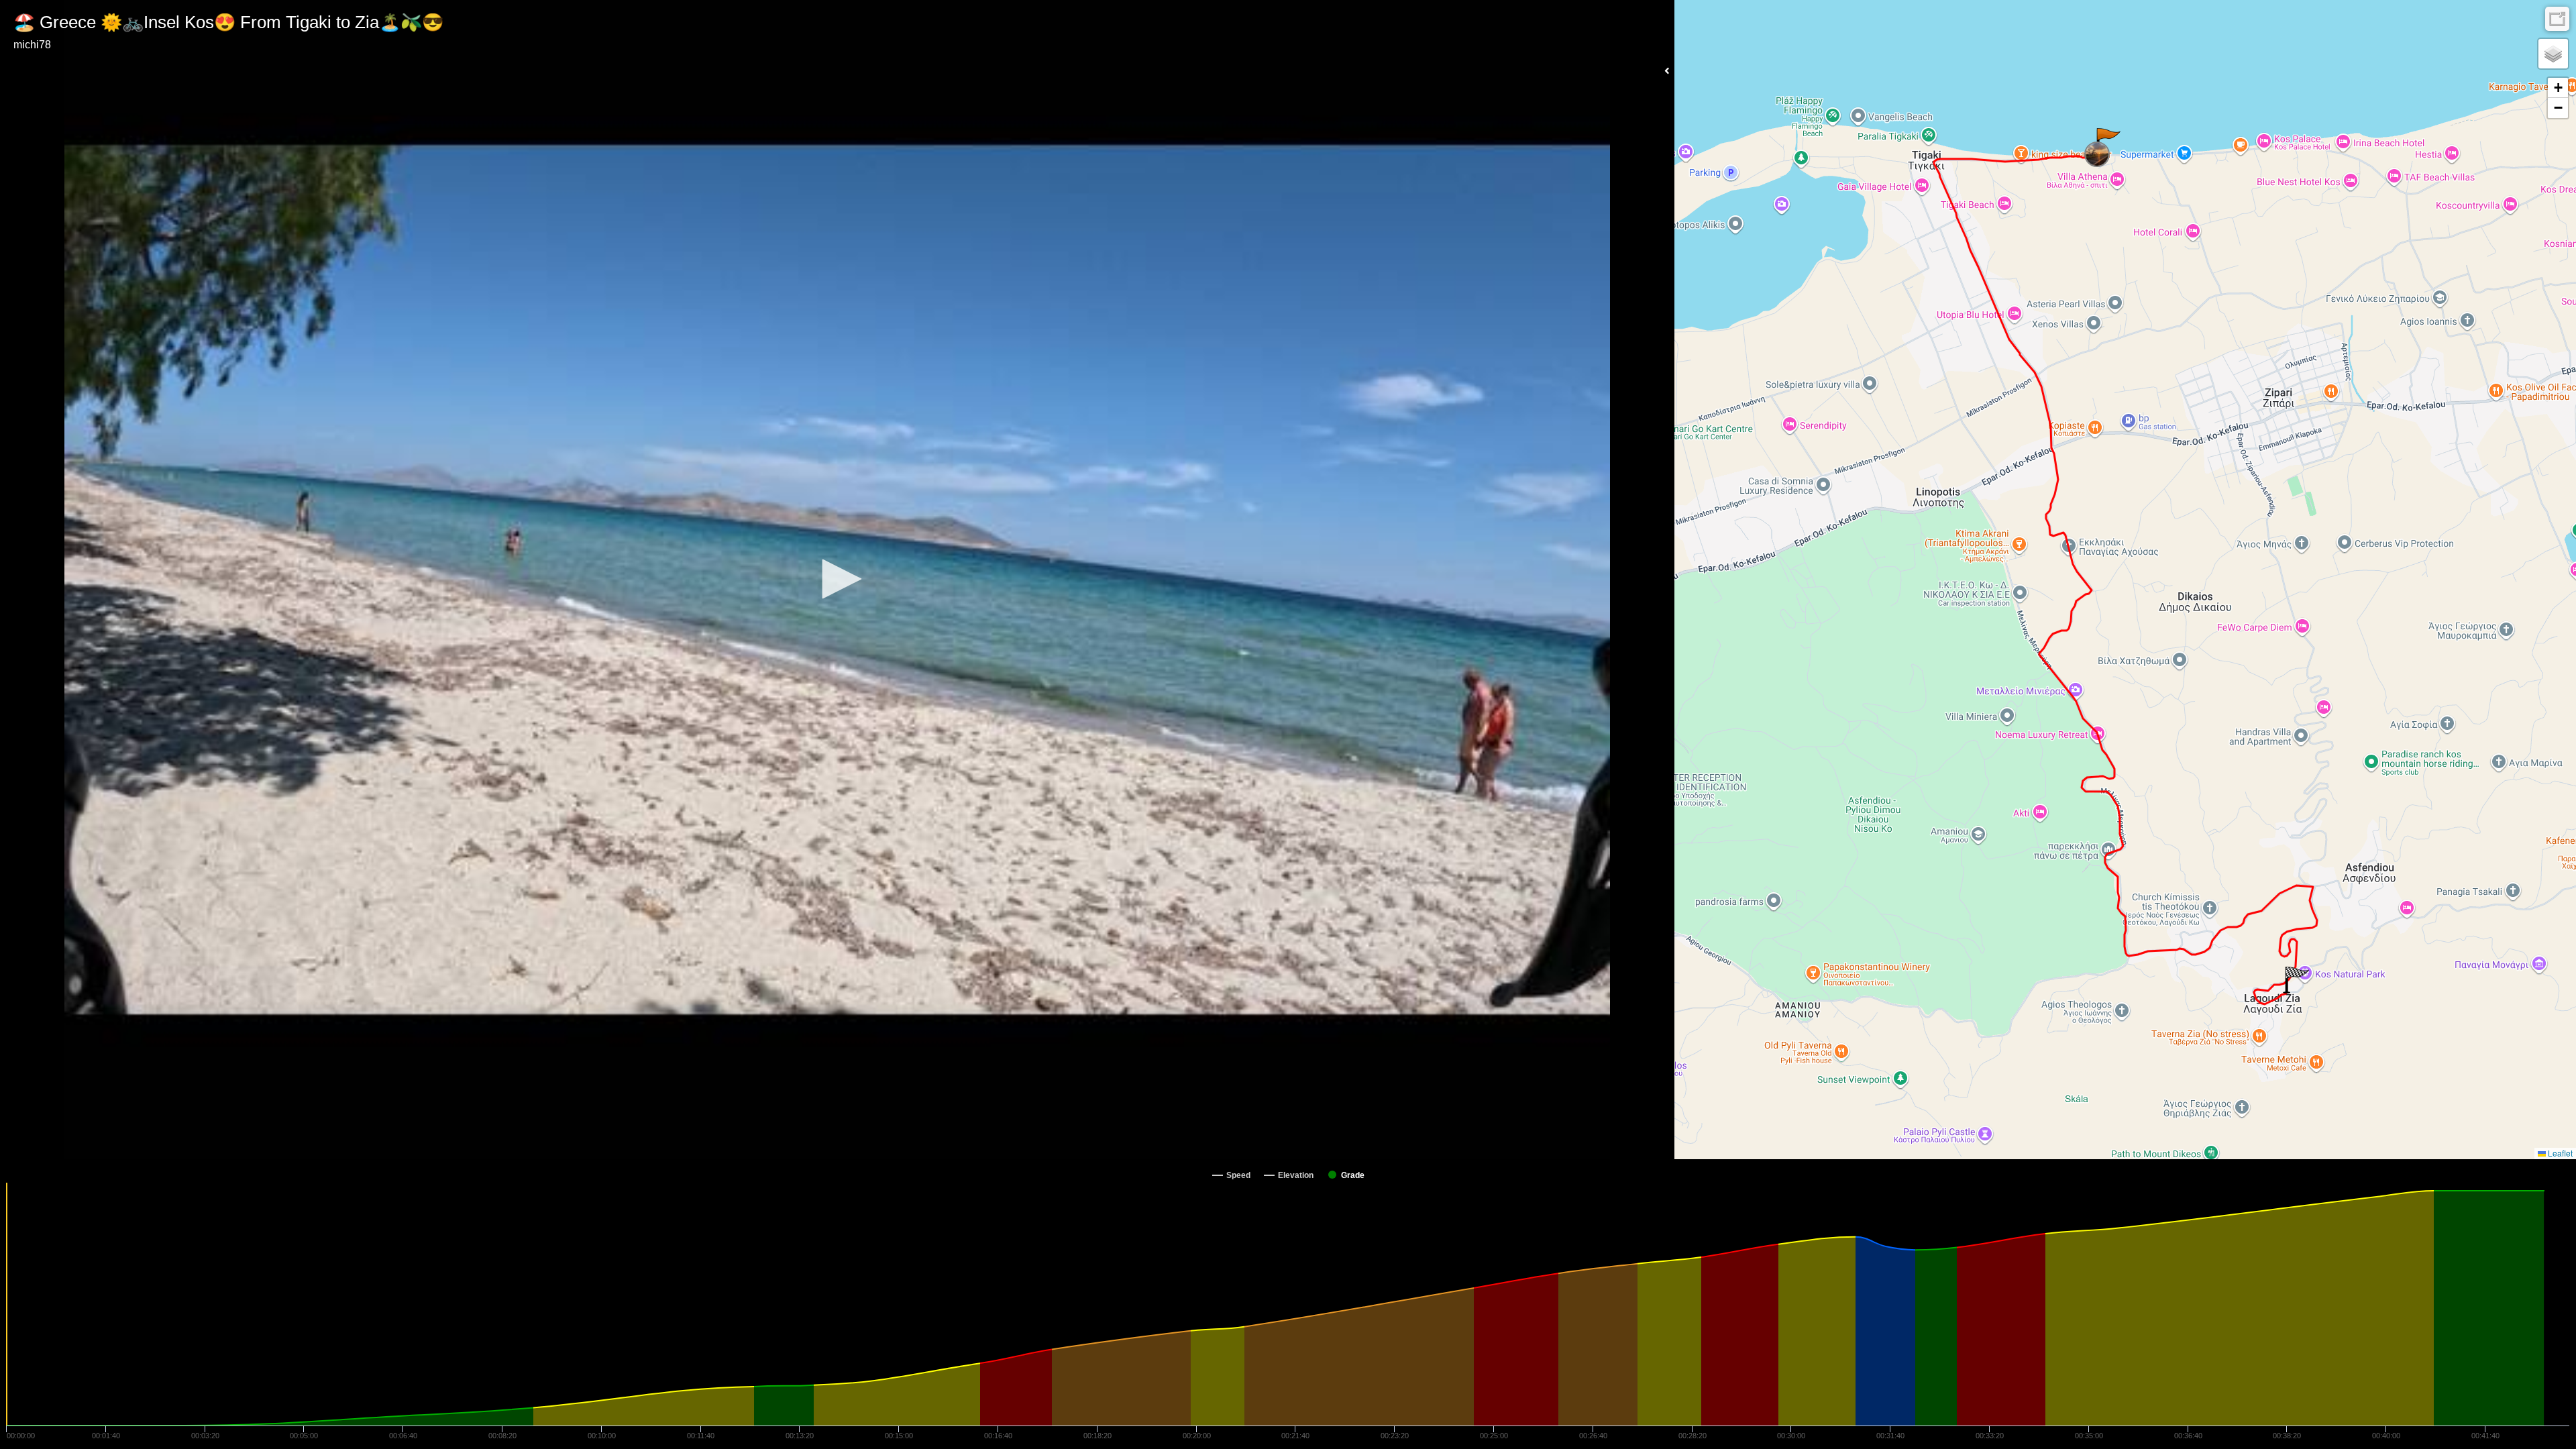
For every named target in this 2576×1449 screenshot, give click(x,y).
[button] (837, 579)
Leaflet (2559, 1153)
